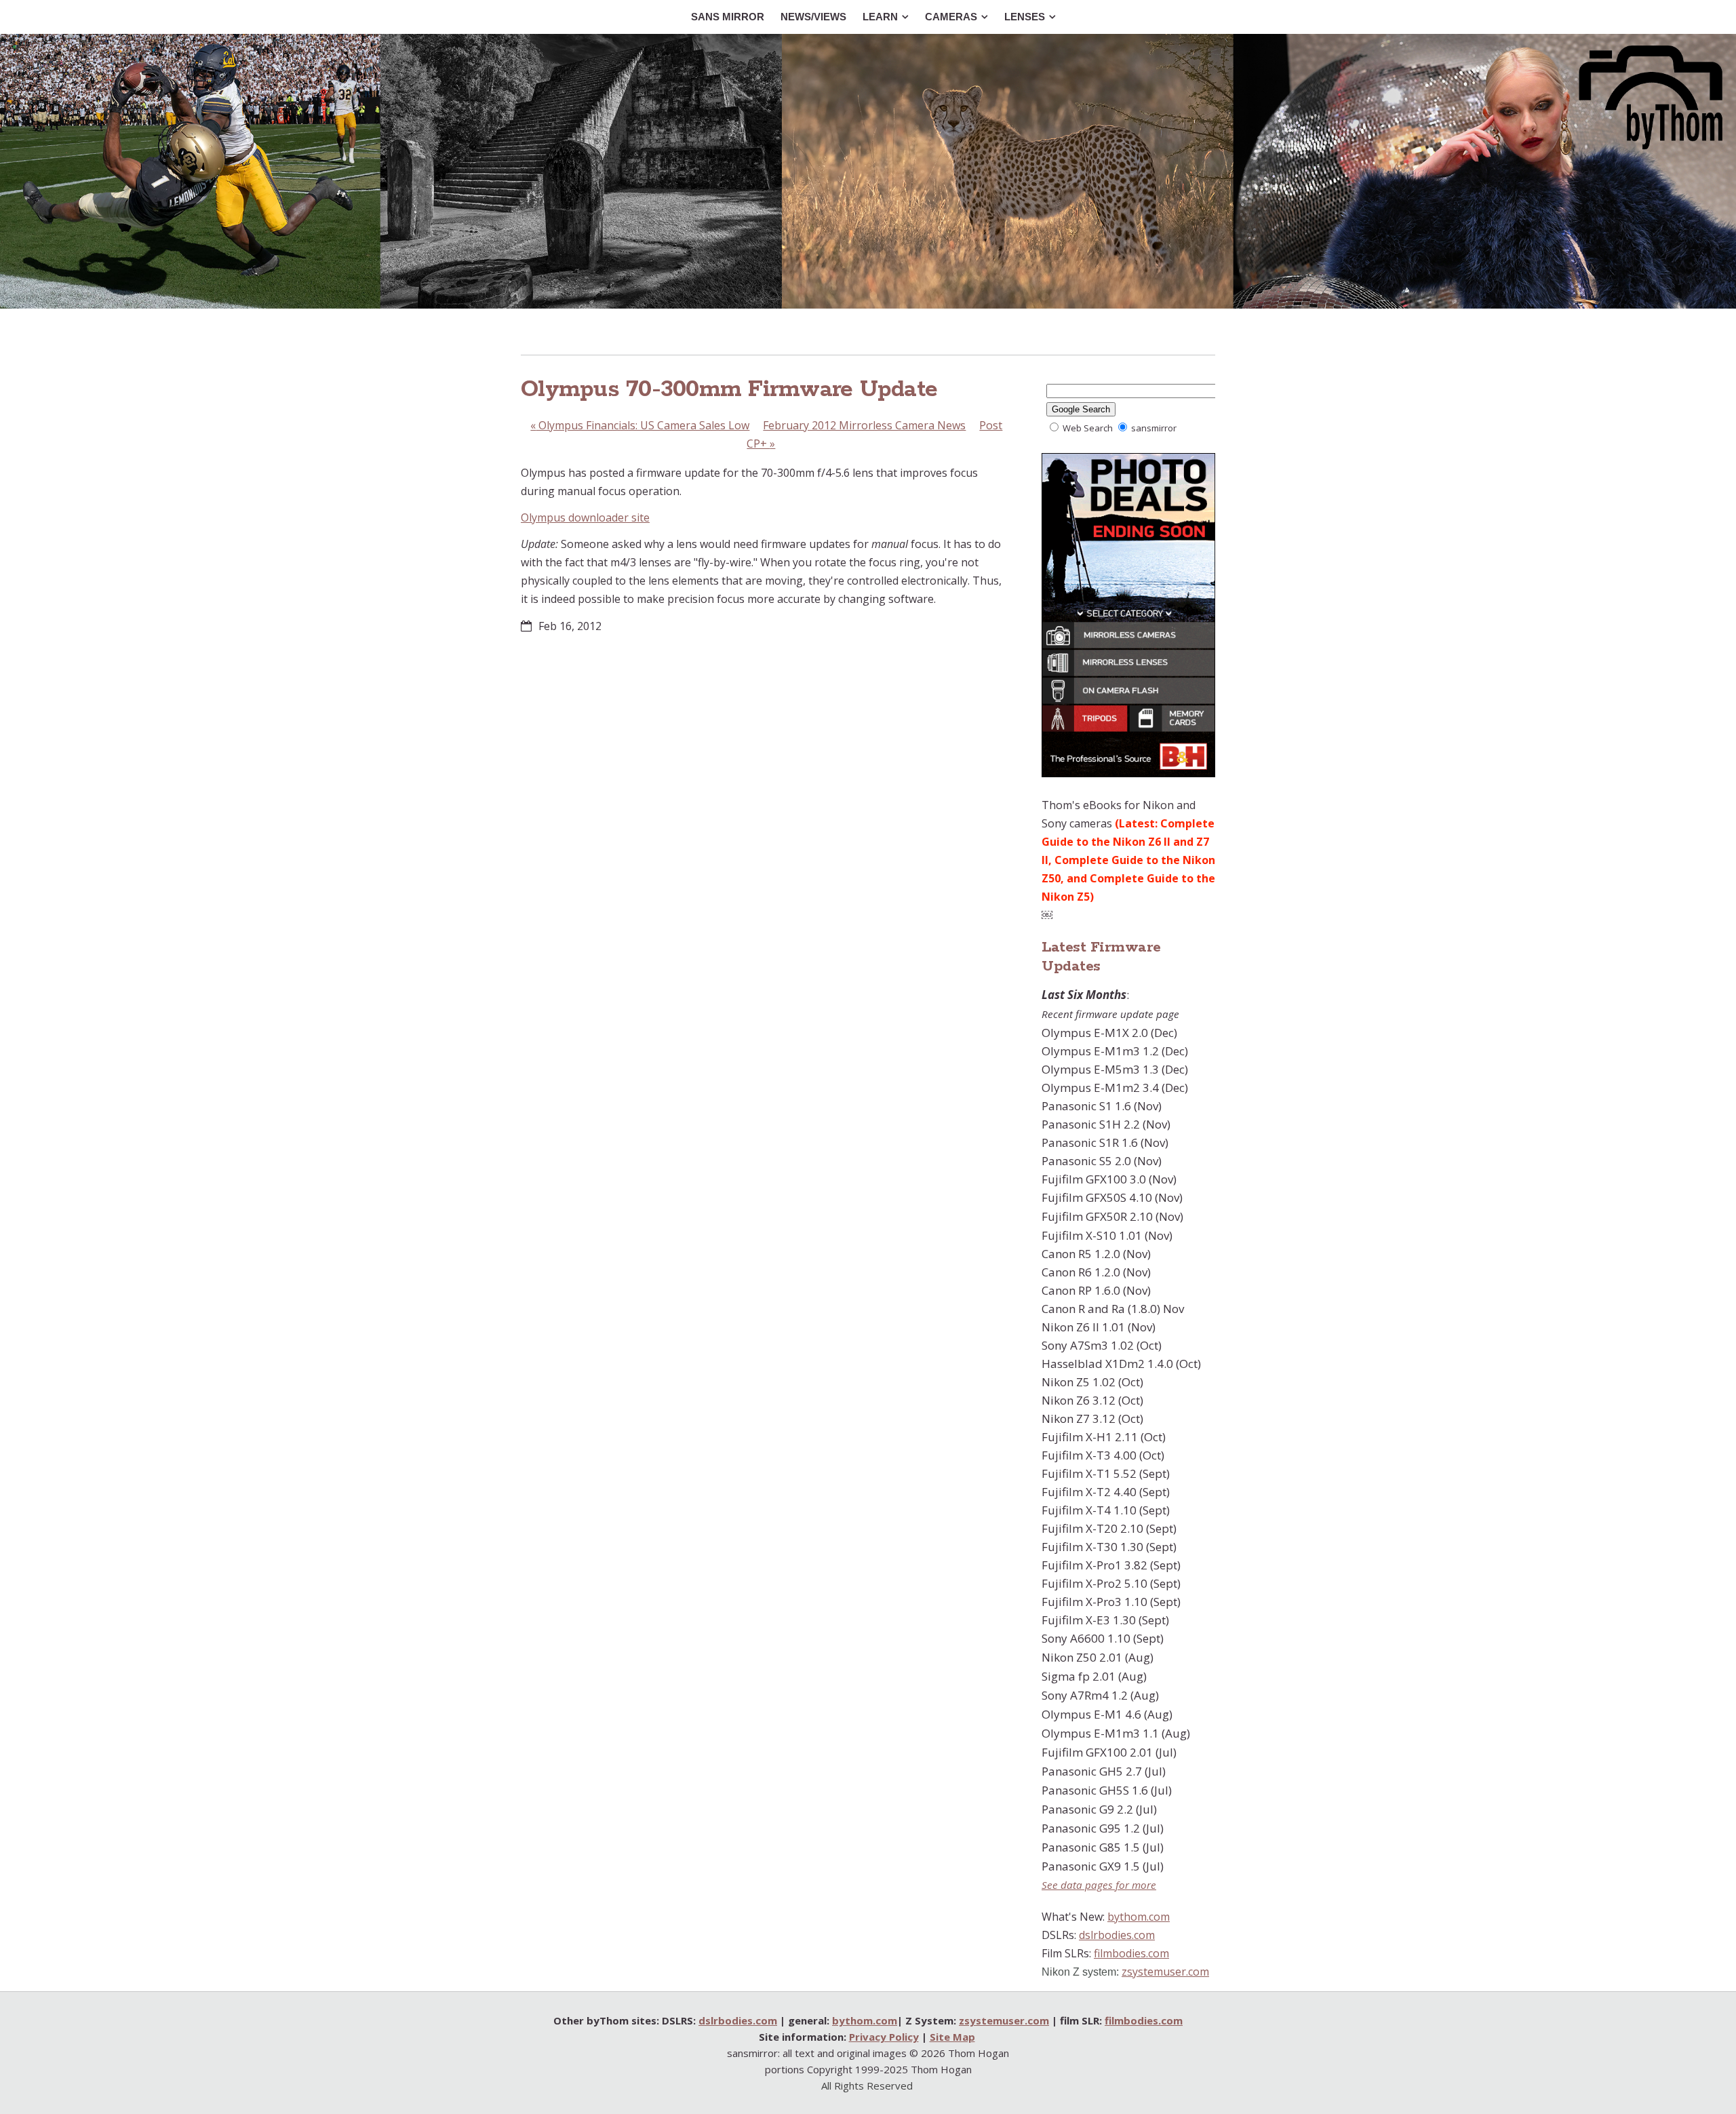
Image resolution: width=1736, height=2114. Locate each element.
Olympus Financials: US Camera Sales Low (640, 425)
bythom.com (1139, 1917)
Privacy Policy (884, 2037)
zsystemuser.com (1165, 1972)
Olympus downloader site (585, 517)
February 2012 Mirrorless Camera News (864, 425)
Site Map (952, 2037)
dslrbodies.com (1117, 1935)
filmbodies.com (1131, 1953)
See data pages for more (1099, 1885)
